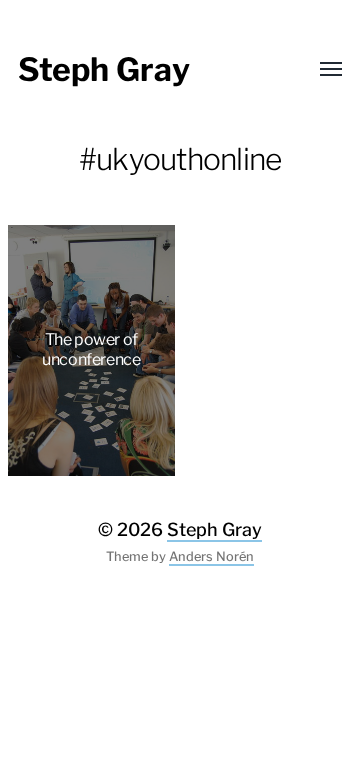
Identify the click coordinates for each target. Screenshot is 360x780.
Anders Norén (211, 556)
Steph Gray (104, 69)
